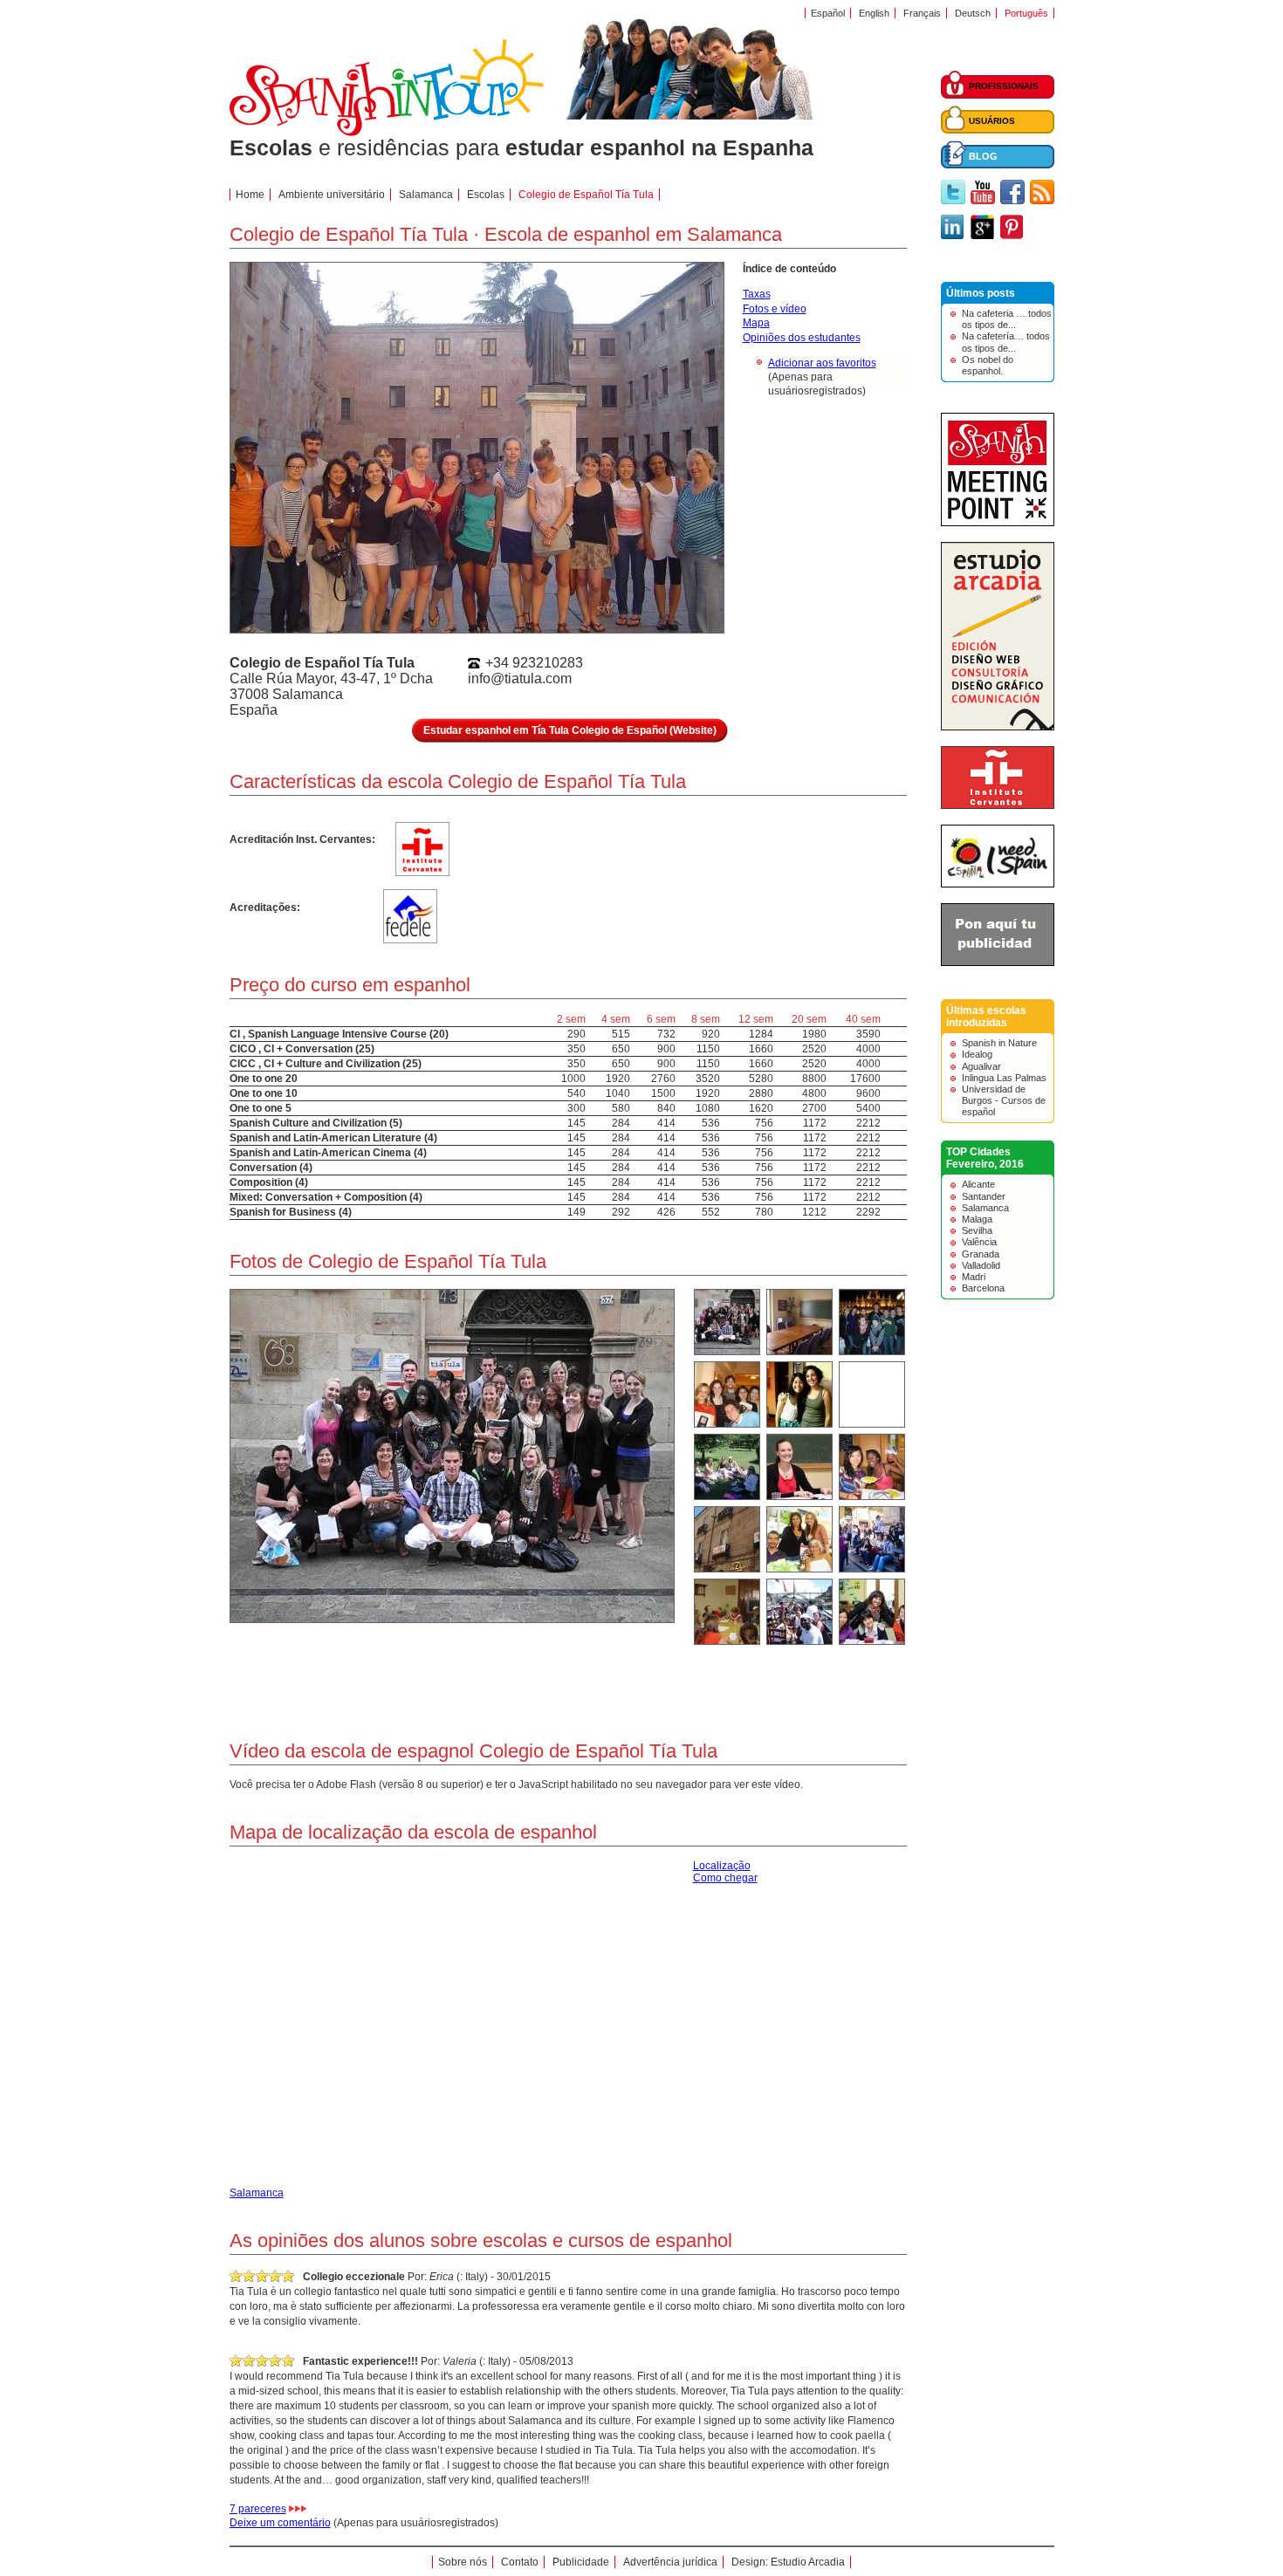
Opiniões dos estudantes (802, 338)
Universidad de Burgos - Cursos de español (1004, 1100)
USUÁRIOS (992, 121)
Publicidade (581, 2562)
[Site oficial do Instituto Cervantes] (998, 805)
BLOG (983, 156)
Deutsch (973, 13)
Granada (981, 1254)
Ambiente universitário (332, 195)
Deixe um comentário (280, 2523)
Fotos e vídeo (775, 309)
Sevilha (977, 1230)
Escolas (486, 195)
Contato (520, 2562)
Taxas (757, 294)
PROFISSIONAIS (1004, 86)
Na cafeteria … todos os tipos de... (1007, 319)
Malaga (977, 1219)
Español (828, 13)
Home (250, 195)
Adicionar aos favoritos (822, 363)
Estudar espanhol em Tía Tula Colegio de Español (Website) (570, 730)
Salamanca (985, 1208)
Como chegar (725, 1878)
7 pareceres (258, 2509)
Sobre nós (463, 2562)
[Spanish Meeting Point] (998, 523)
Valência (979, 1242)
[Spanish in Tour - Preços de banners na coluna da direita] (998, 963)
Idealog (977, 1054)
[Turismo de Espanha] (998, 884)
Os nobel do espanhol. (988, 365)
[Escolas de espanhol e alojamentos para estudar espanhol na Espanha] (387, 133)
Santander (984, 1196)
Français (922, 13)
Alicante (978, 1184)
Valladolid (981, 1265)
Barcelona (983, 1288)
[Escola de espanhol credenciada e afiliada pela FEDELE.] (410, 933)
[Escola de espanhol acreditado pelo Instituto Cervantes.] (422, 869)
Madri (974, 1277)
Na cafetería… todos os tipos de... (1006, 342)
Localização (722, 1866)
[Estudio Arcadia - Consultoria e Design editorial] (998, 727)
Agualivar (981, 1066)
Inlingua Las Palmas (1004, 1078)
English (874, 13)
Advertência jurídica (670, 2562)
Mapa (756, 323)
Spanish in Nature (999, 1043)
